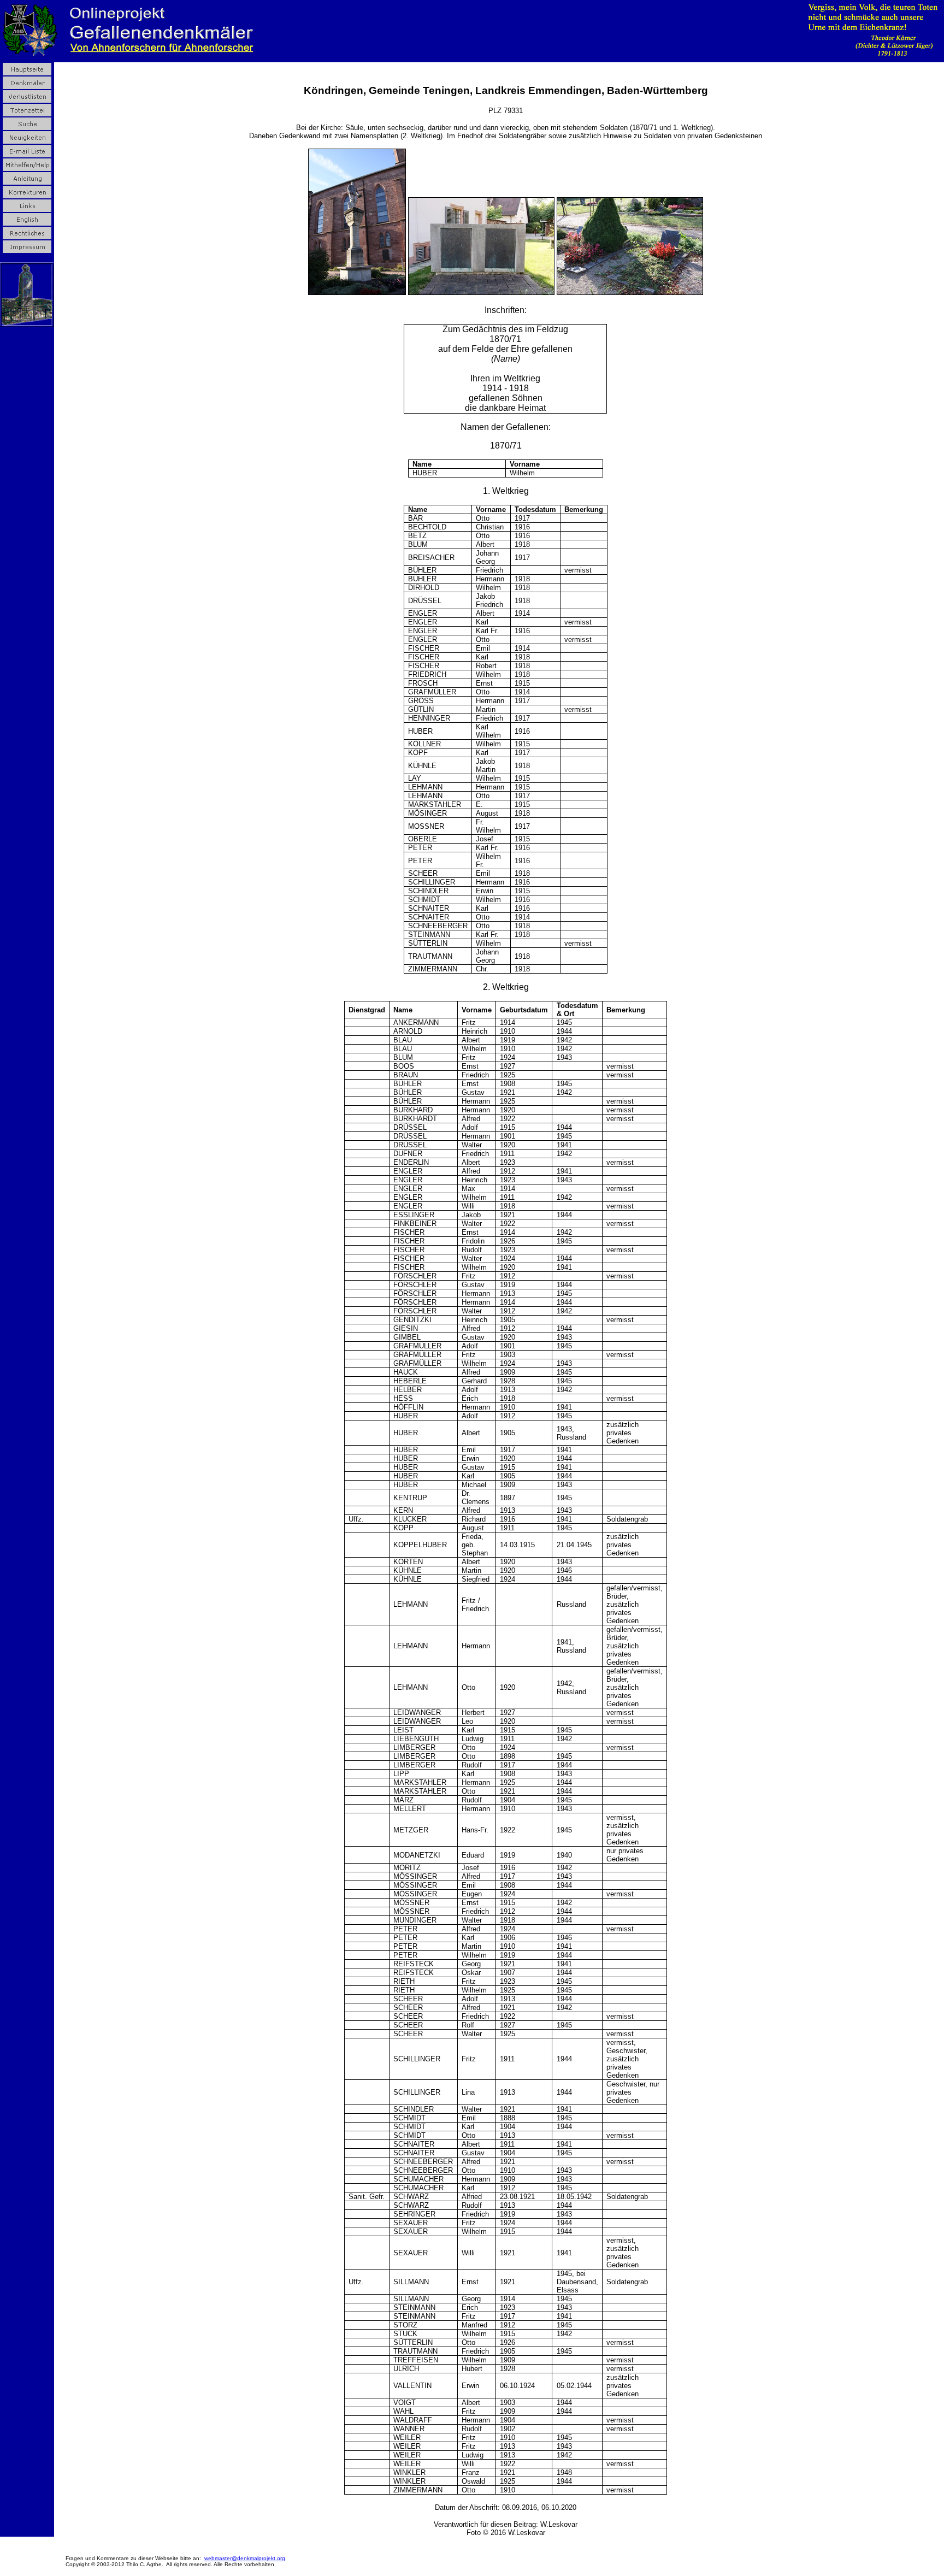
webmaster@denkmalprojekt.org (245, 2558)
